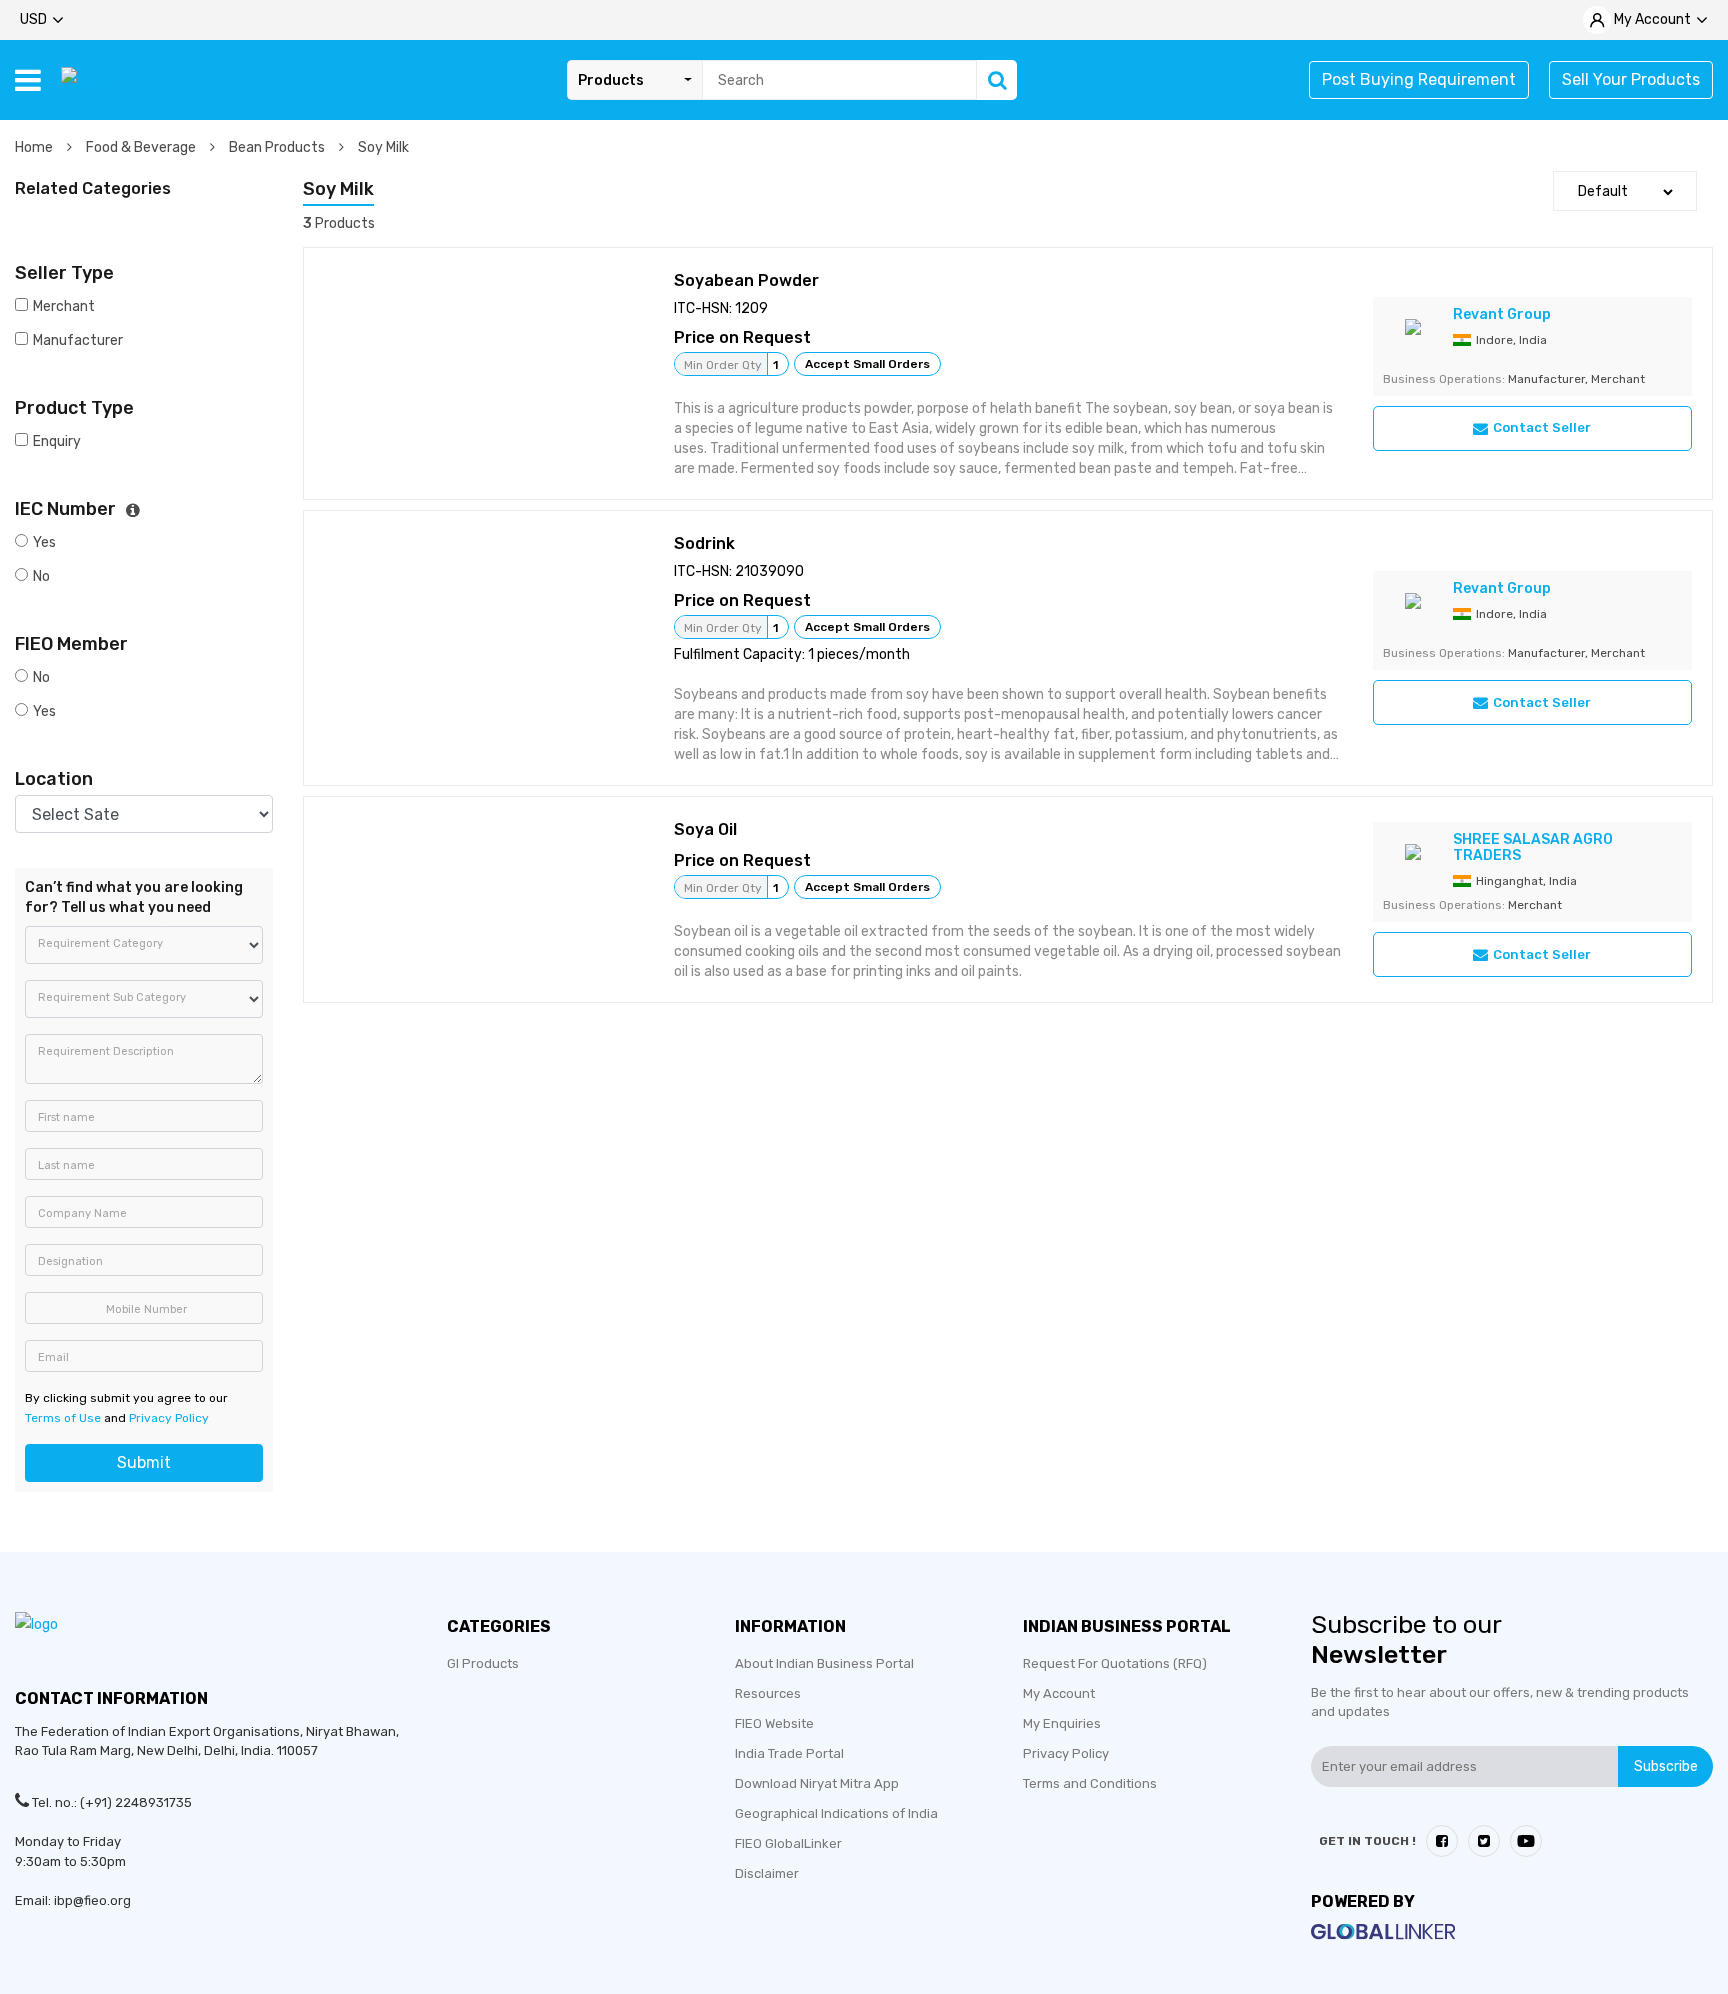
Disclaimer (767, 1873)
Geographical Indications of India (836, 1813)
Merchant (64, 306)
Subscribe (1666, 1766)
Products (611, 80)
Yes (44, 542)
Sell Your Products (1631, 79)
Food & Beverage (142, 147)
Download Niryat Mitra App (817, 1783)
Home (35, 147)
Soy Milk (383, 147)
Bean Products (278, 147)
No (41, 576)
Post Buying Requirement (1419, 79)
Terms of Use (63, 1418)
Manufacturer (78, 340)
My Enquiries (1062, 1723)
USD (33, 19)
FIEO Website (774, 1723)
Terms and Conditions (1090, 1783)
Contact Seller (1542, 427)
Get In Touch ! (1367, 1841)
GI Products (483, 1663)
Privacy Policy (169, 1418)
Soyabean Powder (746, 280)
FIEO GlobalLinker (788, 1843)
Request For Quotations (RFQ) (1115, 1663)
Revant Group (1502, 314)
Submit (144, 1462)
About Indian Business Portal (824, 1663)
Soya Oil (705, 829)
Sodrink (704, 543)
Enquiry (57, 441)
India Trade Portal (789, 1753)
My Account (1059, 1693)
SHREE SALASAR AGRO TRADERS (1533, 847)
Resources (768, 1693)
